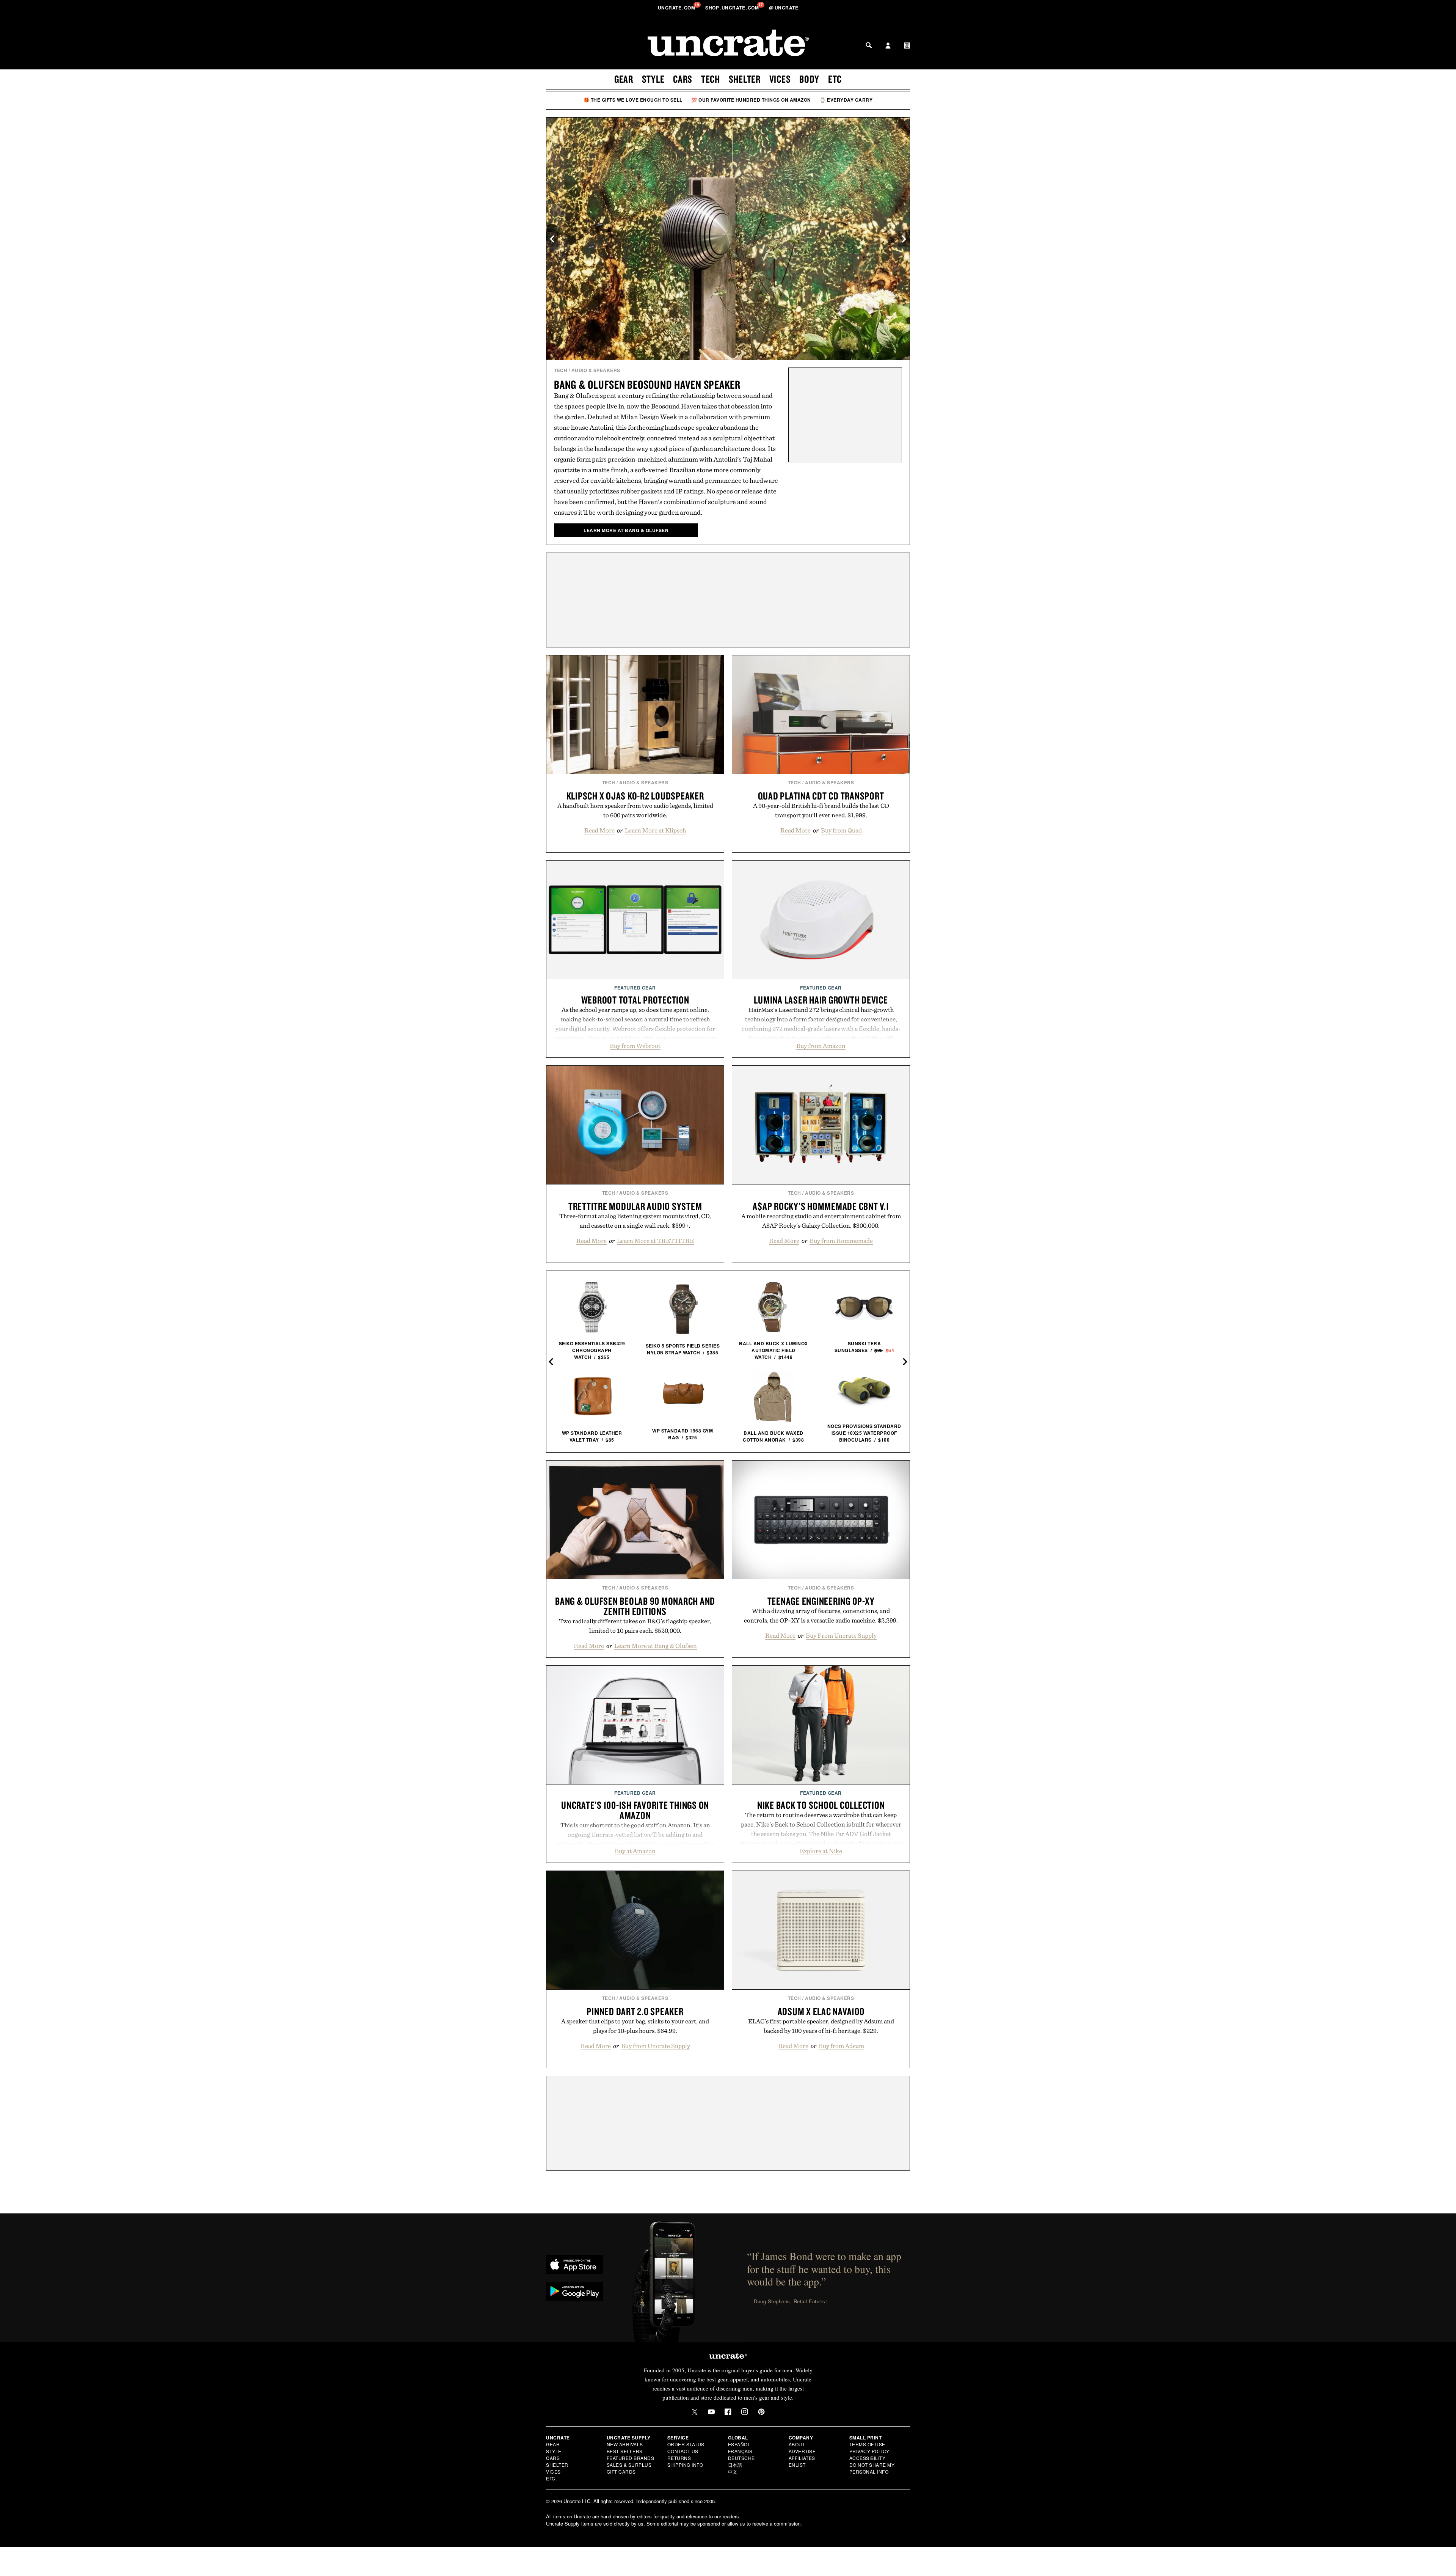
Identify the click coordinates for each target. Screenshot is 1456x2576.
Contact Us (683, 2451)
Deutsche (741, 2458)
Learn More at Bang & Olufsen (656, 1646)
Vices (780, 79)
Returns (679, 2458)
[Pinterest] (761, 2412)
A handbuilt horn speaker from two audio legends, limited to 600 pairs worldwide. (635, 810)
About (797, 2444)
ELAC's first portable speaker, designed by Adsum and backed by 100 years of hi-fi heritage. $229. (821, 2026)
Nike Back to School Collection (821, 1805)
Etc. (551, 2478)
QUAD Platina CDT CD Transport (821, 796)
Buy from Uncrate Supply (656, 2046)
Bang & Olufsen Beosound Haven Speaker (647, 384)
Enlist (797, 2465)
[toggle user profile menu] (888, 46)
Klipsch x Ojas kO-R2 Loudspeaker (635, 796)
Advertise (802, 2451)
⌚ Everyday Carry (846, 100)
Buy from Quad (841, 830)
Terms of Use (867, 2444)
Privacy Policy (869, 2451)
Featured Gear (635, 988)
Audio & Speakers (596, 370)
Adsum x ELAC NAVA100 (821, 2011)
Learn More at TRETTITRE (655, 1241)
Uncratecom (677, 8)
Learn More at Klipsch (655, 830)
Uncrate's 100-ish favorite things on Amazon (635, 1810)
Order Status (686, 2444)
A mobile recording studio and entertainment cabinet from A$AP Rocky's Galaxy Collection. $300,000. (821, 1221)
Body (809, 79)
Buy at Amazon (635, 1851)
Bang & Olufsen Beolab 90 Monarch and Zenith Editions (635, 1606)
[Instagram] (745, 2412)
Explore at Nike (821, 1851)
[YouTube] (711, 2412)
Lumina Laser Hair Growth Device (821, 1000)
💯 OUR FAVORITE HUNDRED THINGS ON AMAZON (751, 100)
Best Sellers (625, 2451)
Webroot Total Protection (635, 1000)
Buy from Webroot (635, 1046)
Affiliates (802, 2458)
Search (869, 45)
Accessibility (868, 2458)
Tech (711, 79)
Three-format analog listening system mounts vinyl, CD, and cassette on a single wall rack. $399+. (635, 1221)
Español (739, 2444)
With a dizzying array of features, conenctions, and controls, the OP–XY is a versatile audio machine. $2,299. (821, 1615)
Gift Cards (621, 2472)
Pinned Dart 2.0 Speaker (635, 2011)
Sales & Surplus (629, 2465)
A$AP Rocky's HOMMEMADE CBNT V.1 (821, 1206)
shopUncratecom (733, 8)
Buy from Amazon (821, 1046)
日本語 (735, 2465)
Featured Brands (631, 2458)
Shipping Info (685, 2465)
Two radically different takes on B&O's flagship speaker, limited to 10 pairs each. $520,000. (635, 1626)
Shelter (745, 79)
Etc (835, 79)
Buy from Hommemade (841, 1241)
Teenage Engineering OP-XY (821, 1601)
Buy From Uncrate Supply (841, 1635)
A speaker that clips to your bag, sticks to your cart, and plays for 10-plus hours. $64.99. (635, 2026)
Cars (683, 79)
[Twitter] (695, 2412)
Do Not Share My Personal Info (872, 2468)
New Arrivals (625, 2444)
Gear (624, 79)
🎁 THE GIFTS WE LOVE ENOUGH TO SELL (633, 100)
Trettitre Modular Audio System (635, 1206)
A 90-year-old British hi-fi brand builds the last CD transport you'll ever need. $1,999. (821, 810)
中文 (733, 2472)
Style (653, 79)
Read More (599, 830)
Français (740, 2451)
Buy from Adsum (841, 2046)
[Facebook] (728, 2412)
